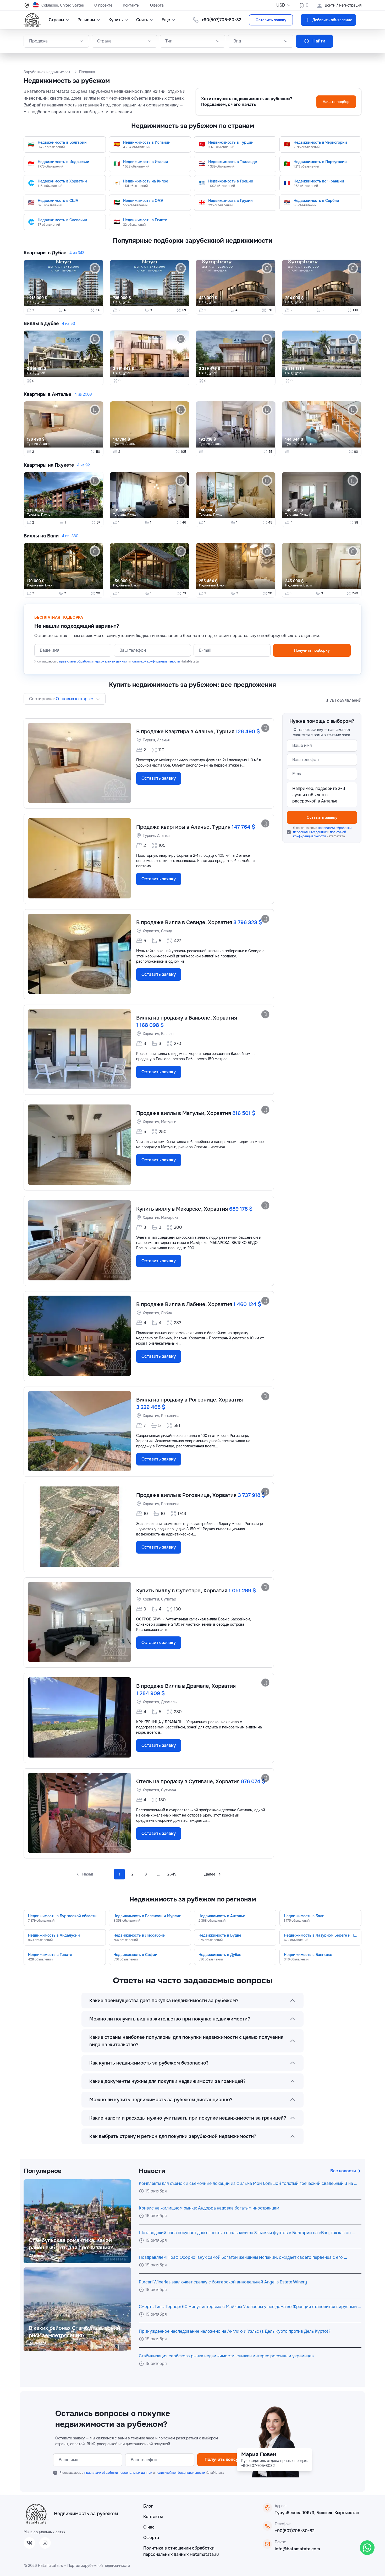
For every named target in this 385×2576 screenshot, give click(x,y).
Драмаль (169, 1702)
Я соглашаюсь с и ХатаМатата (322, 832)
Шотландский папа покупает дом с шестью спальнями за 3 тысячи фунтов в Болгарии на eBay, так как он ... (247, 2233)
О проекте (103, 5)
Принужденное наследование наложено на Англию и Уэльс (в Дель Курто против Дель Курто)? (235, 2331)
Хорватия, (152, 931)
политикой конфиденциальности (155, 661)
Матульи (169, 1122)
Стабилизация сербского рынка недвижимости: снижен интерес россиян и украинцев (226, 2356)
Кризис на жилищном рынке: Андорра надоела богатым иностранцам (209, 2208)
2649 (172, 1874)
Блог (148, 2506)
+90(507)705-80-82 (295, 2531)
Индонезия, (36, 585)
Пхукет (46, 515)
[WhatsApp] (367, 2548)
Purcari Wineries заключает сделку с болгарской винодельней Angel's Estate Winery (223, 2282)
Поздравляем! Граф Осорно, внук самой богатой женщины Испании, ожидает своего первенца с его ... (243, 2257)
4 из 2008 (83, 394)
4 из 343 (77, 253)
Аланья (45, 444)
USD (281, 5)
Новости (152, 2171)
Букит (49, 585)
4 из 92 (83, 465)
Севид (167, 931)
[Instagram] (45, 2543)
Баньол (167, 1034)
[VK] (29, 2543)
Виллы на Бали (41, 536)
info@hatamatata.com (297, 2549)
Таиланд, (34, 515)
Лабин (167, 1313)
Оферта (157, 5)
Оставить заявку (271, 20)
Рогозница (170, 1416)
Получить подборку (312, 650)
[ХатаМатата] (36, 2514)
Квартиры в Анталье (47, 394)
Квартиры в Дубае (45, 253)
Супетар (169, 1599)
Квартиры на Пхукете (49, 465)
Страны (56, 20)
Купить (116, 20)
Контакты (131, 5)
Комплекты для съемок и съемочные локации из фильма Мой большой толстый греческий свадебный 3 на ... (248, 2183)
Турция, (33, 444)
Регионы (86, 20)
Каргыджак (306, 444)
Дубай (40, 302)
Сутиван (169, 1790)
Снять (142, 20)
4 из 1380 (70, 536)
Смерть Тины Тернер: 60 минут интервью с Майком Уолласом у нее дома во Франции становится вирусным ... (250, 2307)
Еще (166, 20)
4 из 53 (68, 324)
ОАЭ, (31, 302)
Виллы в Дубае (41, 324)
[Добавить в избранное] (265, 728)
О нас (149, 2527)
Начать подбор (336, 102)
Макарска (170, 1217)
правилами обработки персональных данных (93, 661)
